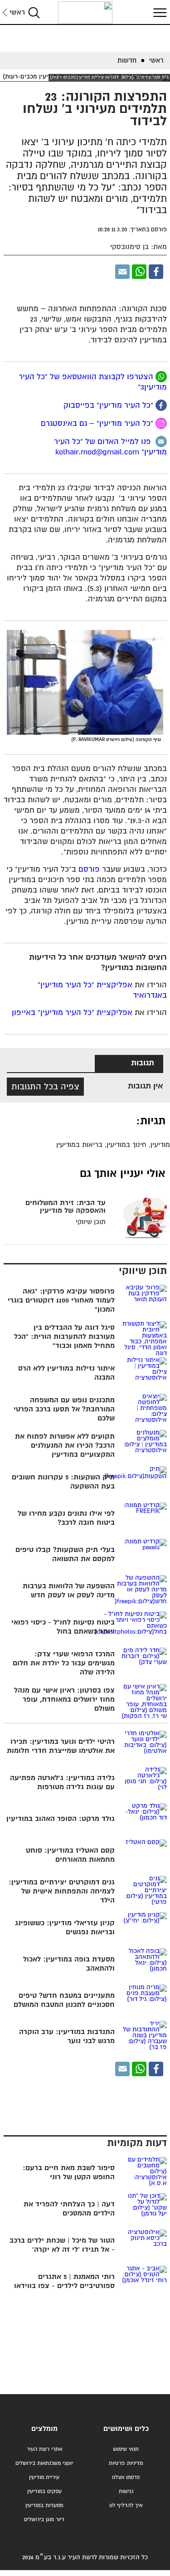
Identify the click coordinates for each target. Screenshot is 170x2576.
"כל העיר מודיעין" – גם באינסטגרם (98, 424)
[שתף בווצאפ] (139, 272)
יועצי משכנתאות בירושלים (44, 2463)
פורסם (89, 870)
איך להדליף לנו (126, 2505)
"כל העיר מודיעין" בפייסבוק (109, 406)
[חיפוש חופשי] (34, 12)
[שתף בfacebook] (161, 405)
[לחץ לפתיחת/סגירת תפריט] (159, 12)
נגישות (126, 2491)
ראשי (17, 12)
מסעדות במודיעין (44, 2505)
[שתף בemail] (161, 442)
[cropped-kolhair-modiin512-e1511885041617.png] (85, 13)
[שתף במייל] (122, 272)
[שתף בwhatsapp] (161, 377)
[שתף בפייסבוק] (156, 272)
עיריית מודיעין (44, 2477)
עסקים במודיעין (44, 2491)
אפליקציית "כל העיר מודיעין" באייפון (72, 1013)
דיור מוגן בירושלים (44, 2520)
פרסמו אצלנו (126, 2477)
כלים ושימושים (126, 2429)
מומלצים (44, 2429)
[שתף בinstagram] (161, 423)
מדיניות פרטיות (126, 2463)
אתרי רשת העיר (44, 2449)
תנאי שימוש (126, 2449)
